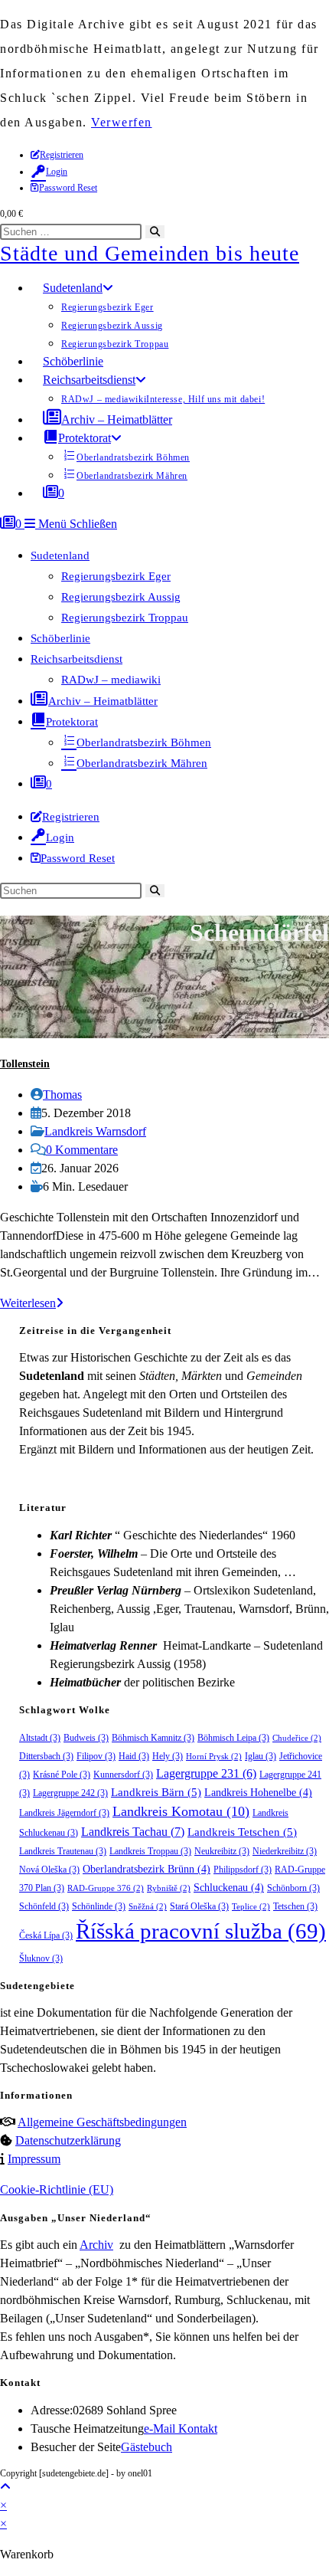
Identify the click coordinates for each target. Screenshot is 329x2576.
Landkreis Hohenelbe (258, 1793)
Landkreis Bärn (156, 1792)
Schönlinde (99, 1906)
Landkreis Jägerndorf (64, 1813)
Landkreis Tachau (133, 1832)
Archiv (96, 2245)
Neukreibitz (222, 1851)
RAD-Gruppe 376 (106, 1888)
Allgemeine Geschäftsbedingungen (102, 2122)
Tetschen (295, 1906)
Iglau (261, 1756)
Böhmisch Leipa (233, 1738)
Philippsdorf (243, 1870)
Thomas (62, 1095)
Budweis (86, 1738)
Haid (134, 1756)
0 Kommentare (82, 1150)
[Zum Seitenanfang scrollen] (5, 2487)
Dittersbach (46, 1756)
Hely (168, 1756)
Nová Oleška (49, 1870)
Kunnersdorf (123, 1775)
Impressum (34, 2159)
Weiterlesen (32, 1303)
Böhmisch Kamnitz (153, 1738)
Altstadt (40, 1738)
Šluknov (41, 1958)
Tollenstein (25, 1064)
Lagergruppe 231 (206, 1773)
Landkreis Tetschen (242, 1832)
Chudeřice (297, 1738)
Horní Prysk (214, 1757)
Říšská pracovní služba (201, 1931)
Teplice (251, 1907)
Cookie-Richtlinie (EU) (57, 2189)
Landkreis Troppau (150, 1851)
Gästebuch (147, 2447)
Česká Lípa (46, 1935)
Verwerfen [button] (122, 122)
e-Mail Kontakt (181, 2429)
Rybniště (169, 1888)
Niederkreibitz (285, 1851)
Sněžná (148, 1907)
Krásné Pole (62, 1775)
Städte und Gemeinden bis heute (150, 253)
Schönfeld (44, 1906)
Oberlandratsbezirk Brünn (147, 1869)
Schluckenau (229, 1888)
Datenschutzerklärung (68, 2140)
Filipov (96, 1756)
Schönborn (293, 1888)
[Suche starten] (155, 891)
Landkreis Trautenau (63, 1851)
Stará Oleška (199, 1906)
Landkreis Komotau (181, 1811)
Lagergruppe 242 (70, 1793)
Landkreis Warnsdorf (95, 1131)
